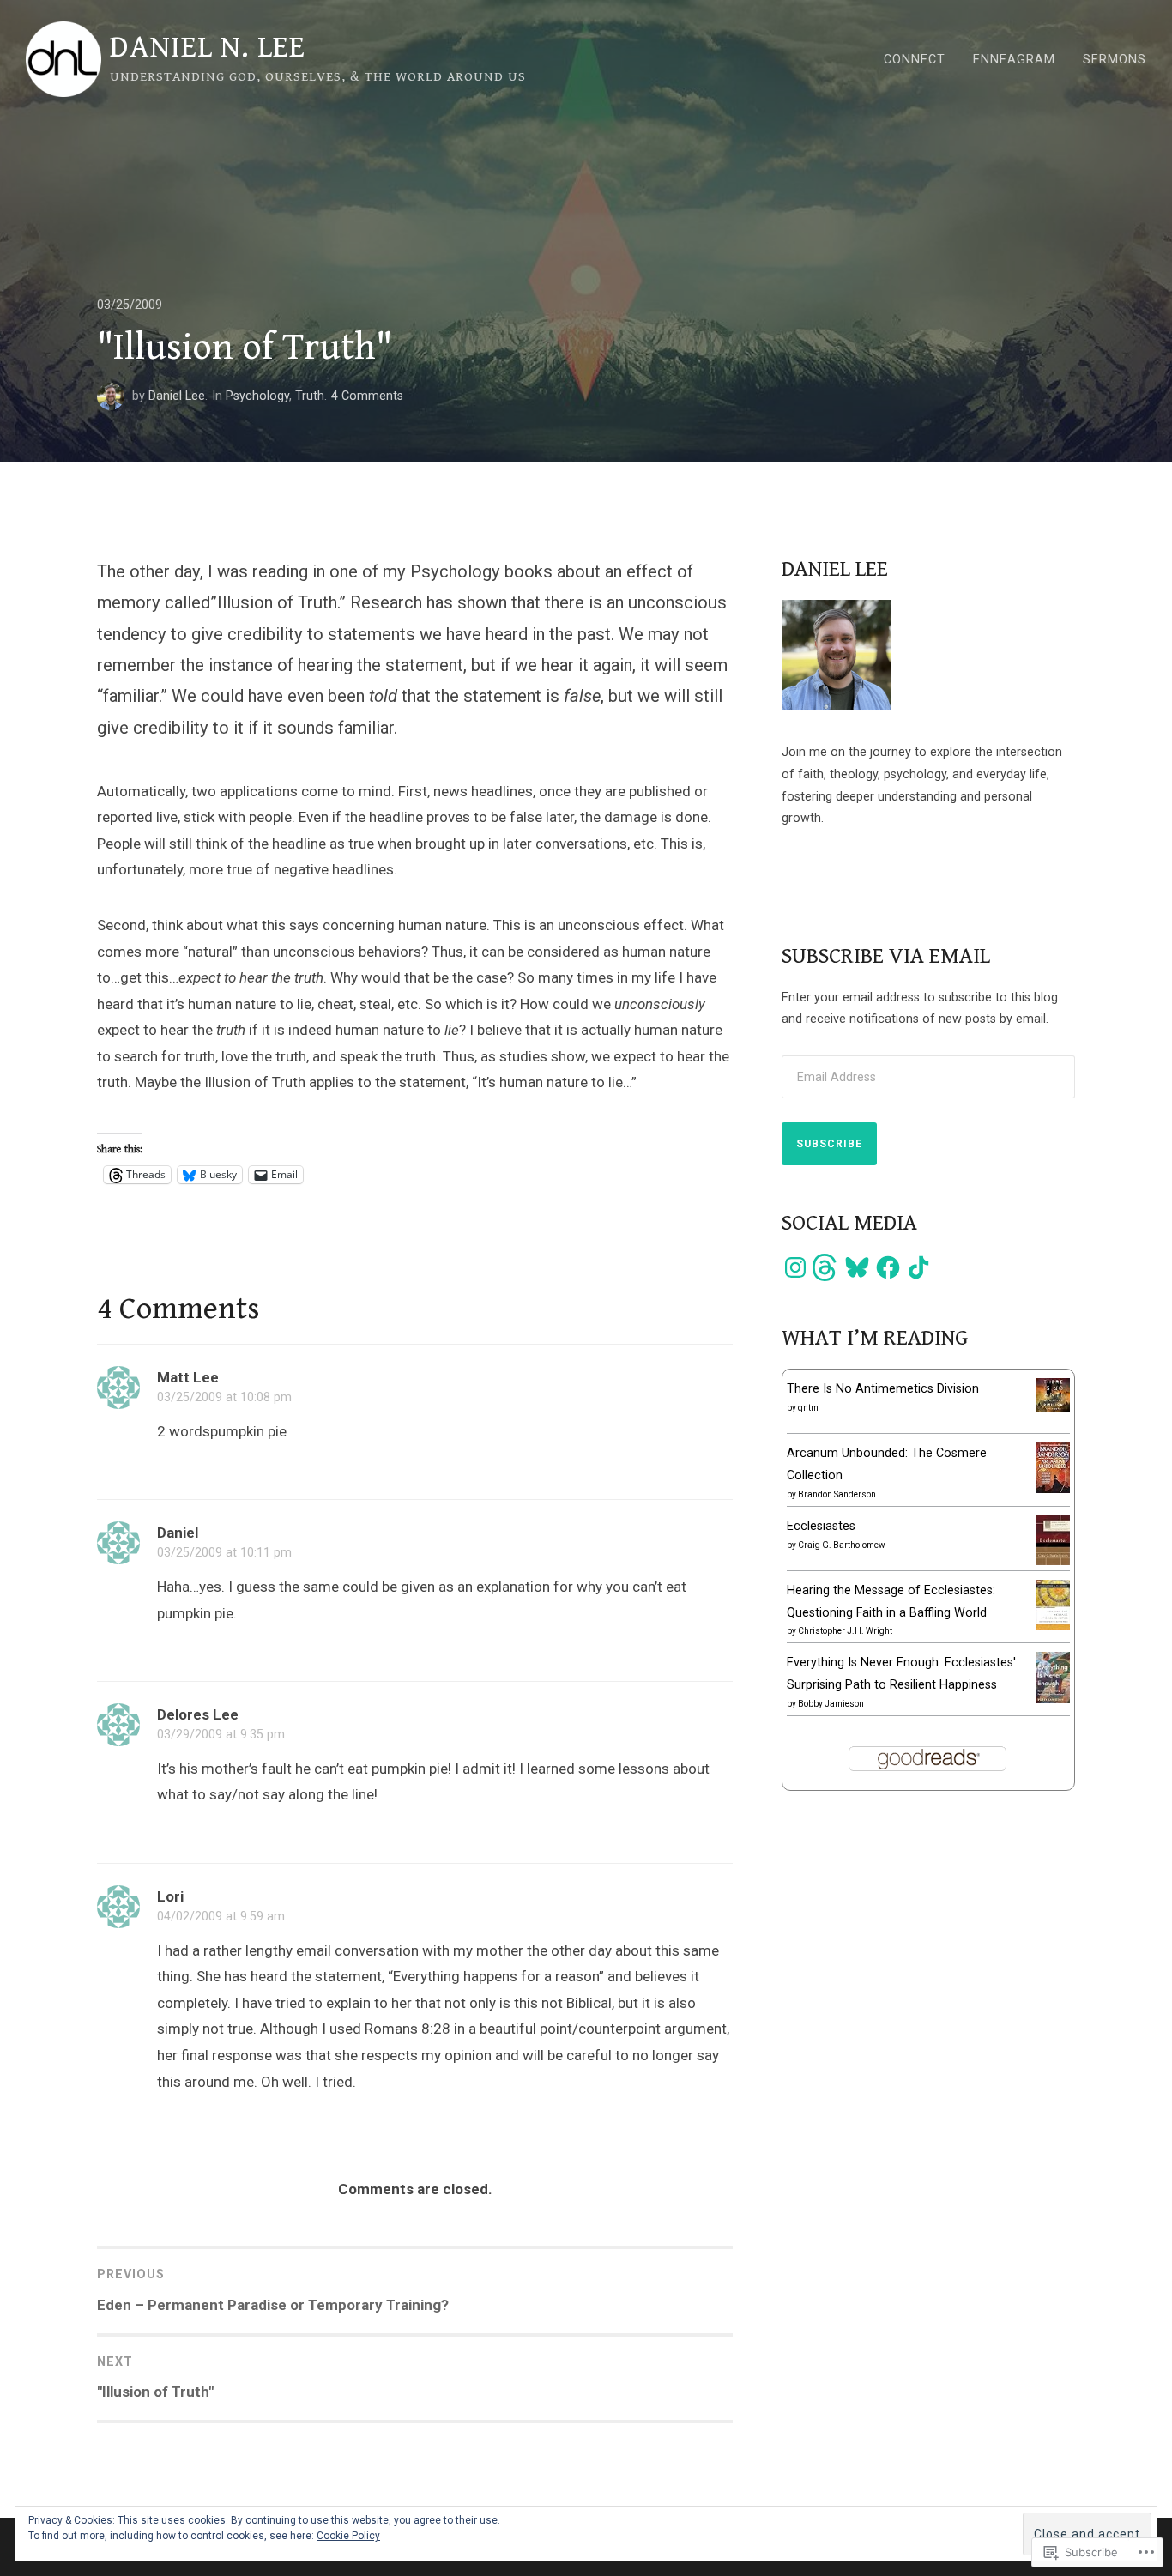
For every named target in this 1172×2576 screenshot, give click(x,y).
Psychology (257, 396)
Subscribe (829, 1144)
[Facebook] (888, 1267)
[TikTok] (919, 1267)
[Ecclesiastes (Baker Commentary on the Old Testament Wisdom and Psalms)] (1053, 1561)
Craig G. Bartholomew (842, 1545)
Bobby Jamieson (831, 1704)
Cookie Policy (348, 2536)
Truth (310, 396)
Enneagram (1014, 59)
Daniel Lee (177, 396)
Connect (915, 59)
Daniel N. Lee (208, 47)
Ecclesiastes (821, 1526)
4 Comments (367, 396)
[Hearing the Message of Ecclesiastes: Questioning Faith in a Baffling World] (1053, 1626)
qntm (808, 1408)
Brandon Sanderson (837, 1494)
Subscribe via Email (886, 956)
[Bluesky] (857, 1267)
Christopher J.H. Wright (845, 1631)
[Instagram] (795, 1267)
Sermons (1115, 59)
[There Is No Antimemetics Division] (1053, 1407)
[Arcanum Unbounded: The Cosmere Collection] (1053, 1489)
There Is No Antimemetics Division (883, 1388)
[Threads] (826, 1267)
